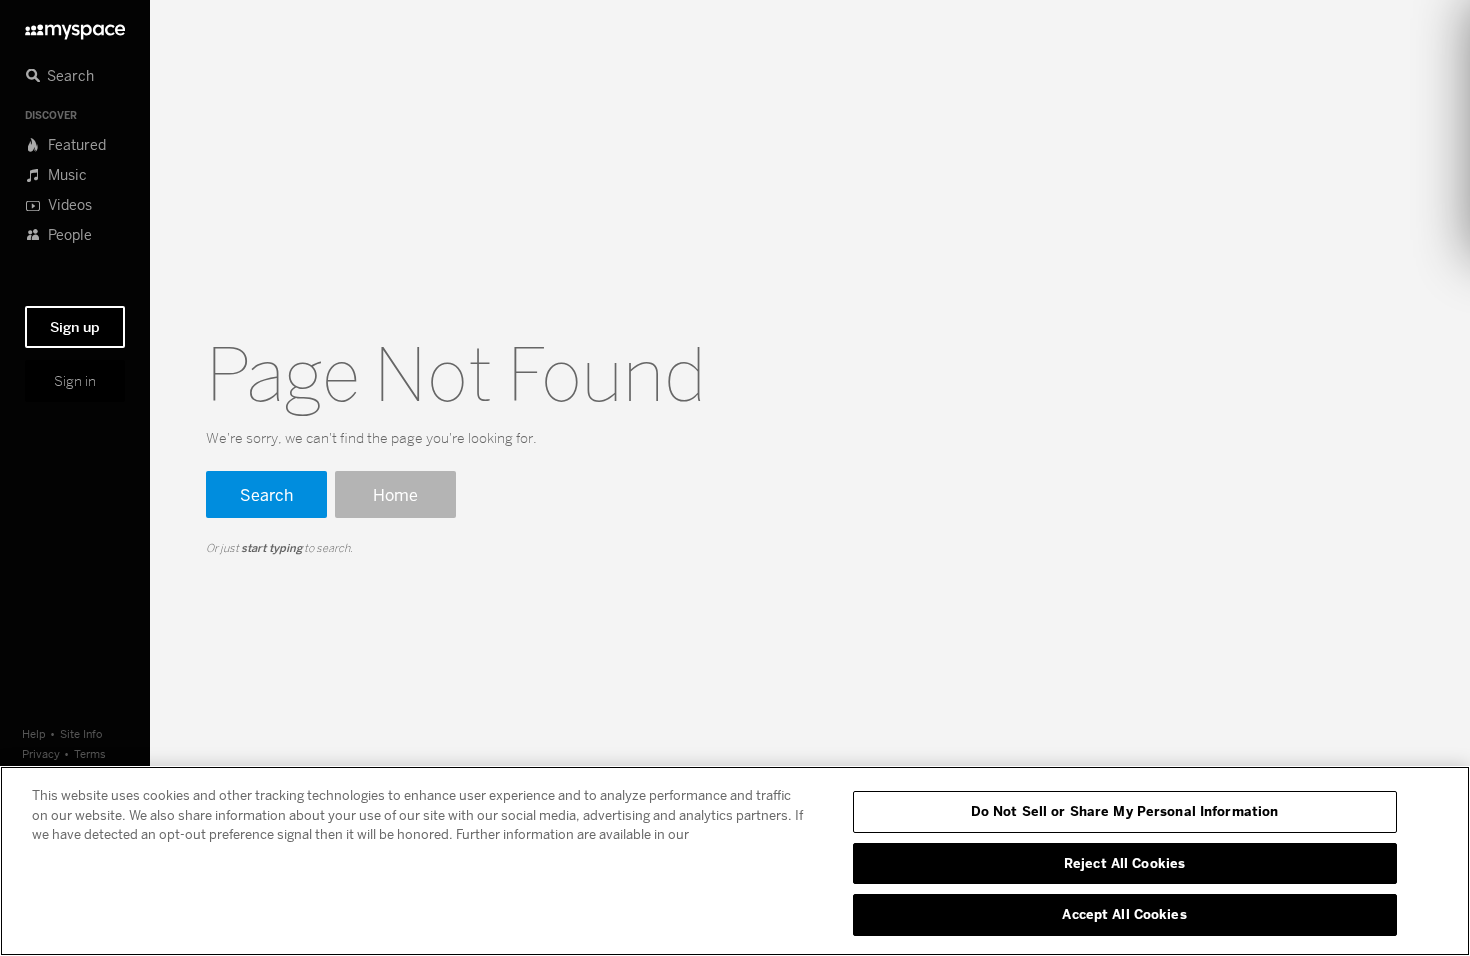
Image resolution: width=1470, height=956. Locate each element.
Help (34, 733)
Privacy (41, 753)
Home (395, 494)
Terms (90, 753)
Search (266, 494)
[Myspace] (75, 26)
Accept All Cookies (1124, 914)
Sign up (75, 327)
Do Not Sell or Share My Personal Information (1125, 811)
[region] (735, 861)
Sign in (75, 381)
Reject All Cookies (1124, 863)
